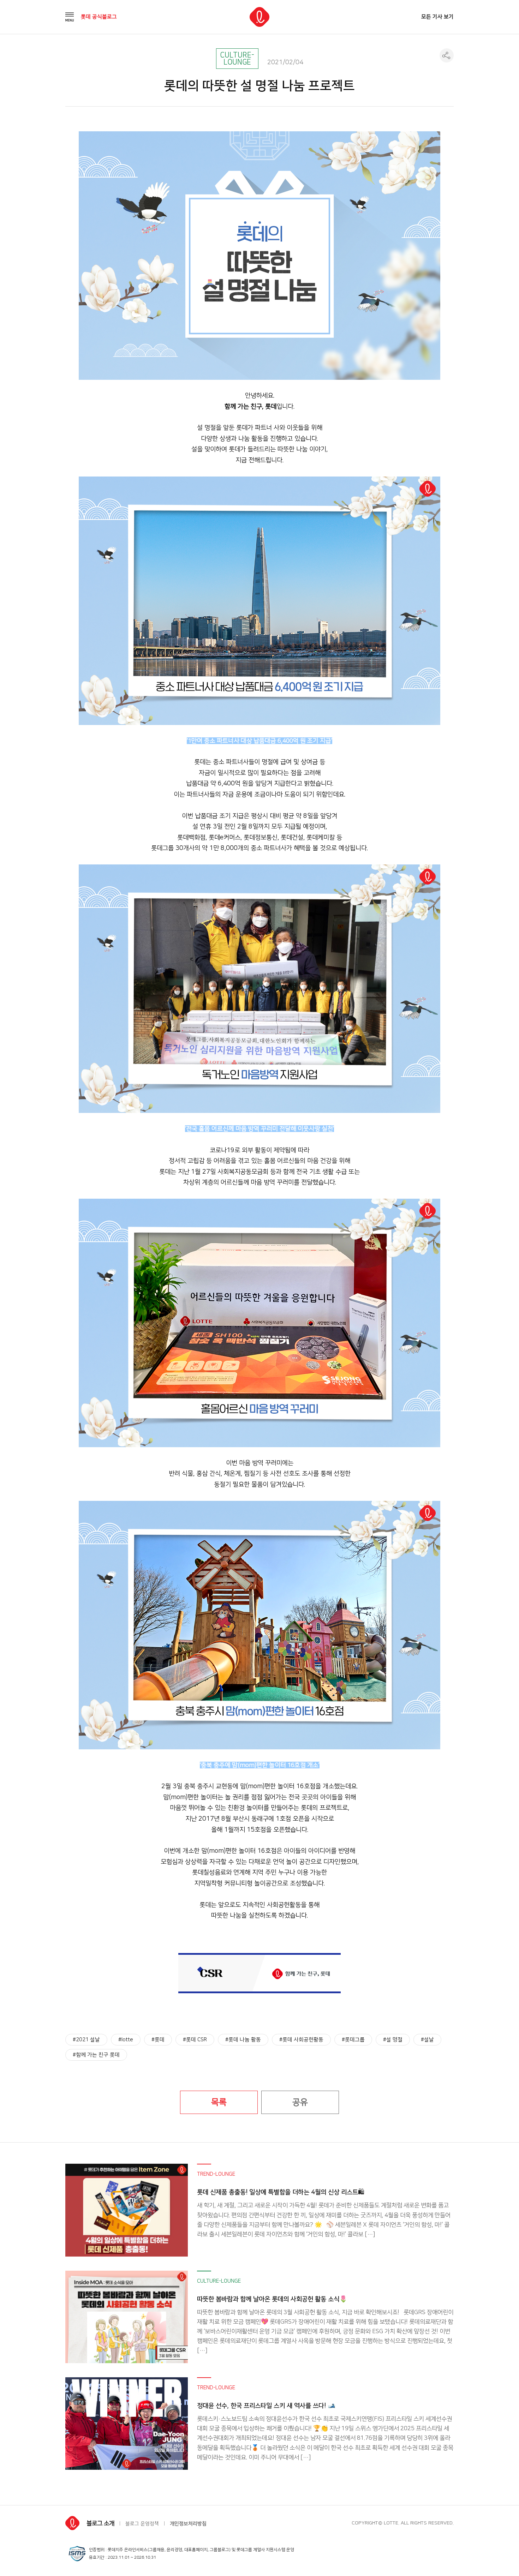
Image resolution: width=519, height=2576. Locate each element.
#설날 (427, 2040)
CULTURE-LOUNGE (237, 59)
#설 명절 (393, 2040)
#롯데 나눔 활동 (243, 2040)
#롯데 (158, 2040)
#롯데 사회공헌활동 (301, 2040)
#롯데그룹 (353, 2040)
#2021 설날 (86, 2040)
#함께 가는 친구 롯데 (96, 2055)
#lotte (126, 2040)
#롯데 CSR (195, 2040)
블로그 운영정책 (142, 2524)
